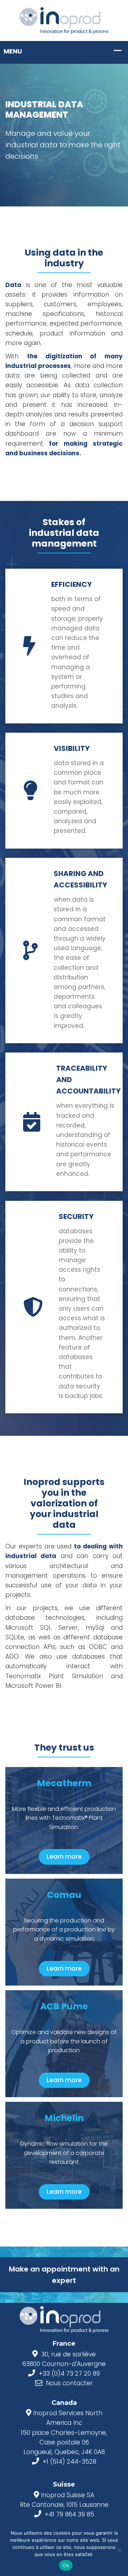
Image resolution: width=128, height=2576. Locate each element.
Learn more (64, 1857)
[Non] (119, 2550)
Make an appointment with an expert (64, 2275)
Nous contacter (69, 2383)
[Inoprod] (64, 20)
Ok (66, 2565)
